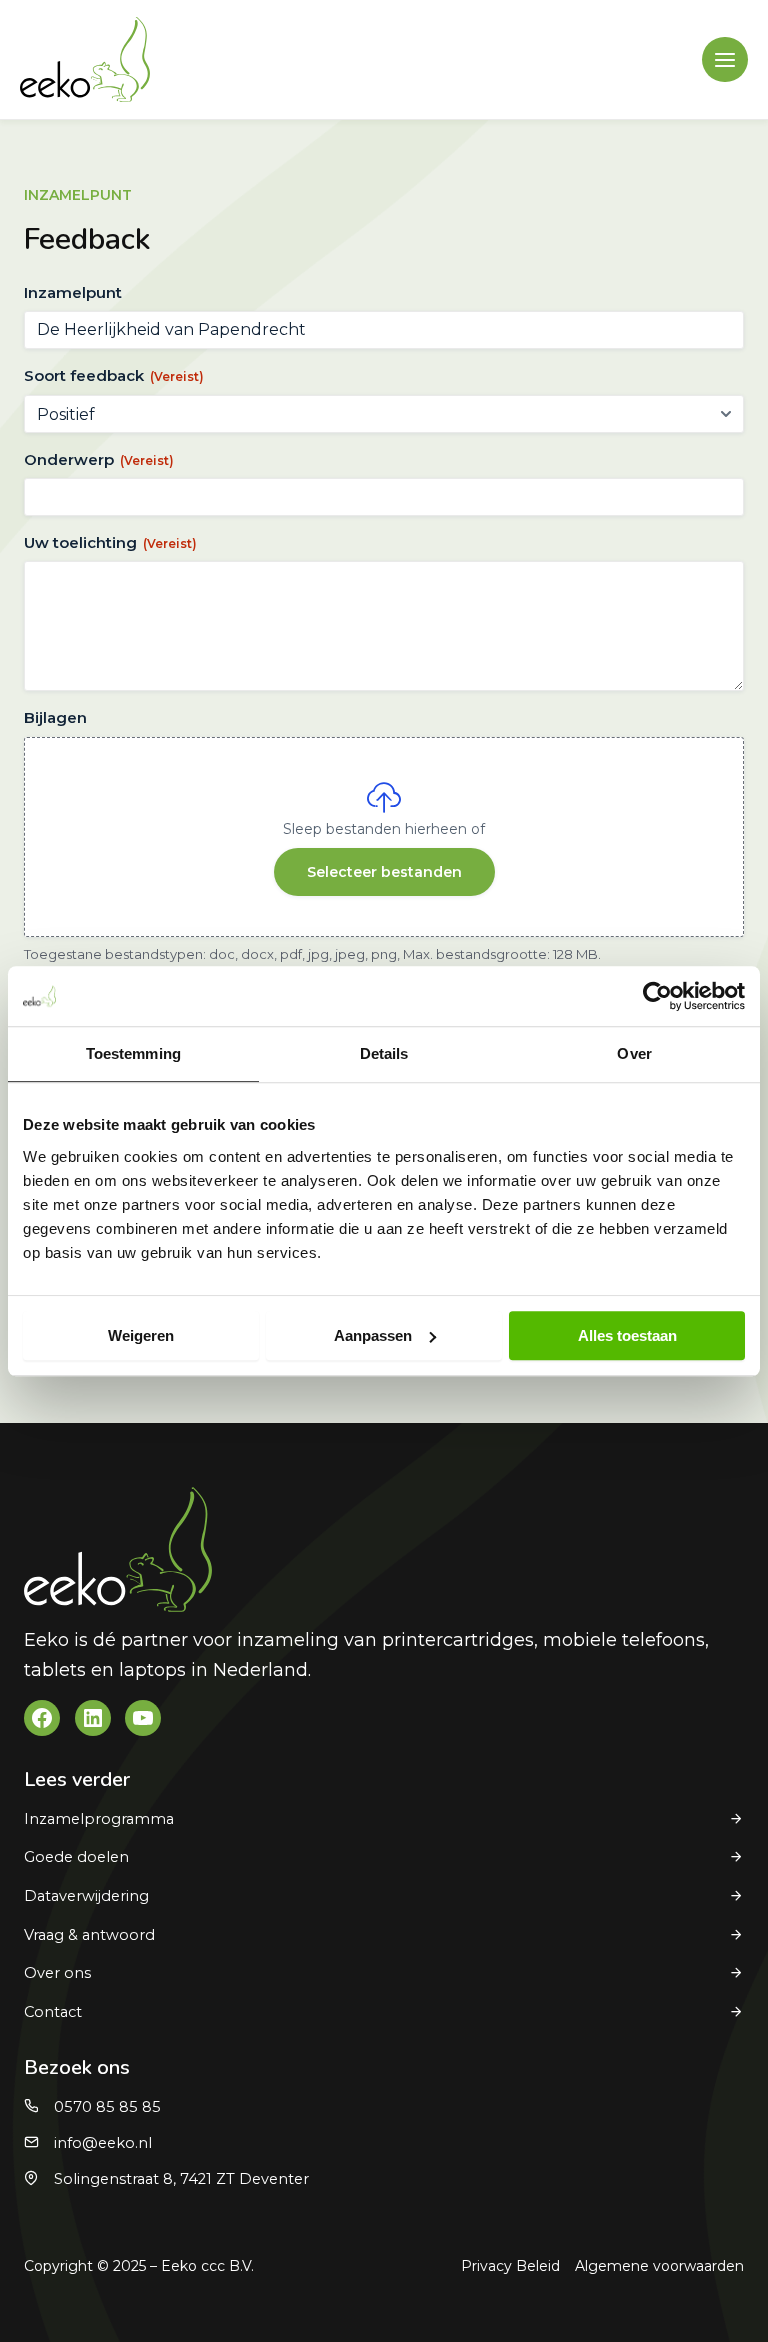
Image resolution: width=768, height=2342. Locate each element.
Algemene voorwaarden (659, 2266)
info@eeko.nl (103, 2143)
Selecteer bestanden (384, 872)
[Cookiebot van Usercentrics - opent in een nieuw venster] (657, 996)
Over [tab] (634, 1053)
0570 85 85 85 (107, 2107)
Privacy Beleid (510, 2266)
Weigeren (141, 1335)
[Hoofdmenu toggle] (725, 60)
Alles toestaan (627, 1335)
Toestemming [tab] (133, 1053)
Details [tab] (384, 1053)
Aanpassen (373, 1335)
